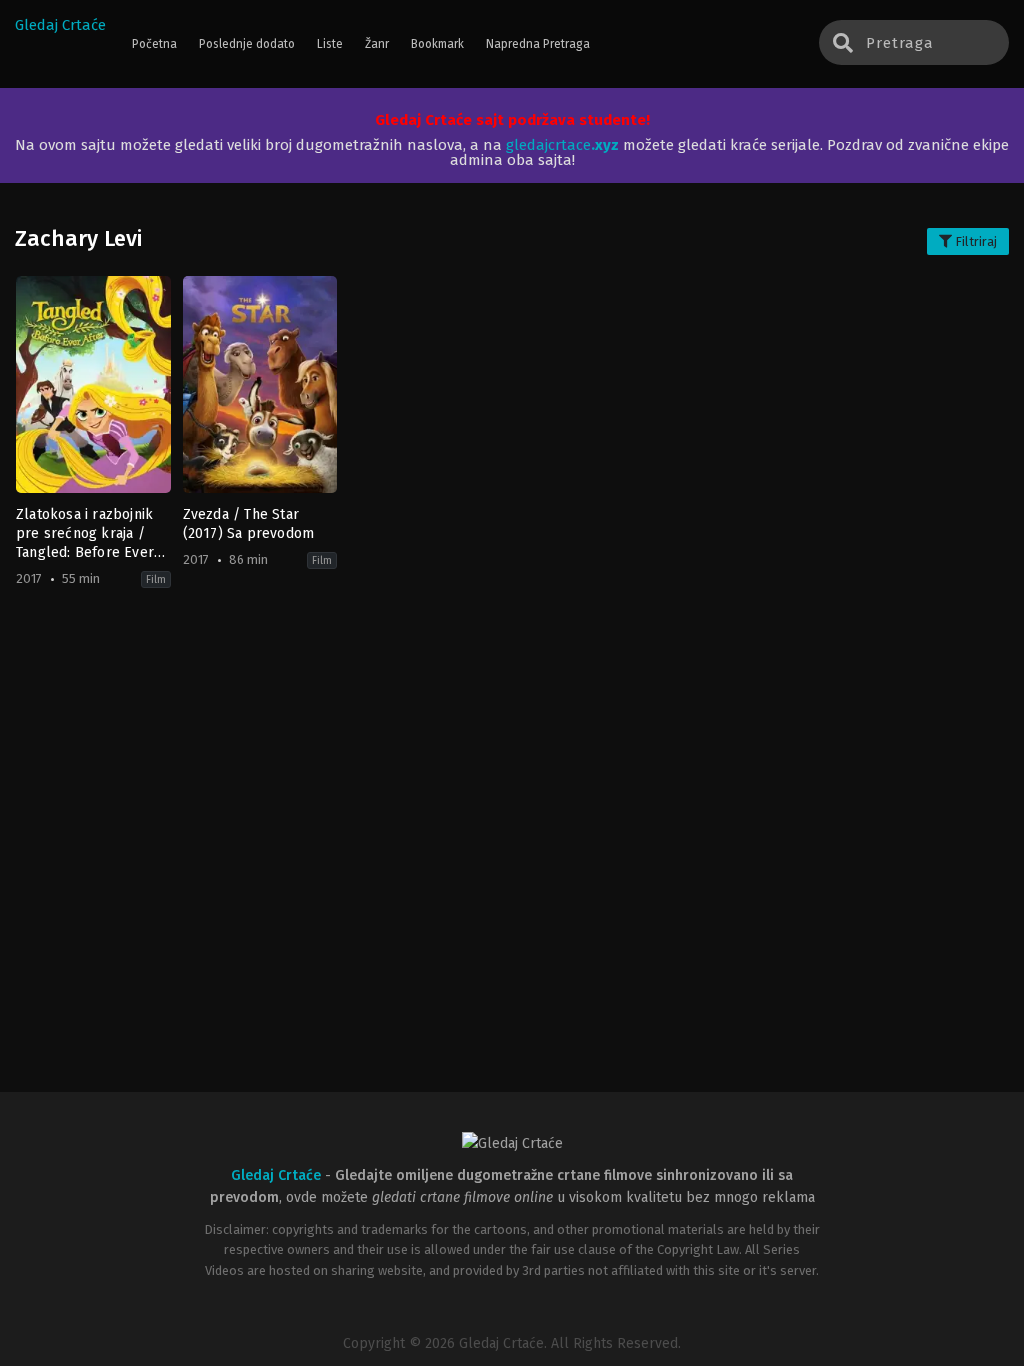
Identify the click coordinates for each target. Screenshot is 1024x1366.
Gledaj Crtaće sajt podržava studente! (512, 120)
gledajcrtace (562, 145)
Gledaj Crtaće (60, 25)
